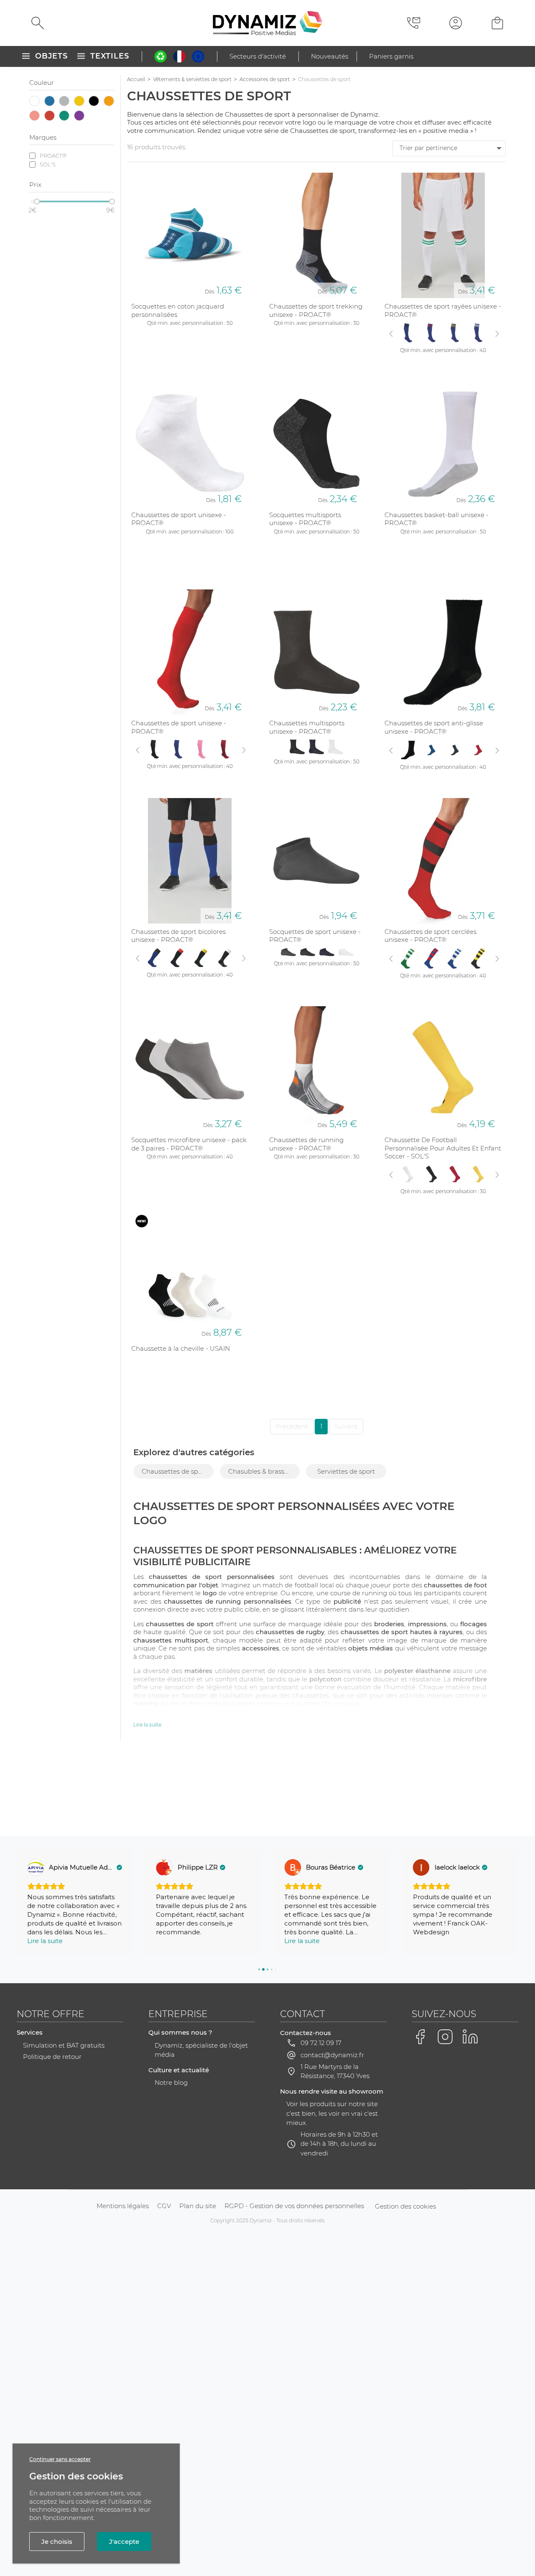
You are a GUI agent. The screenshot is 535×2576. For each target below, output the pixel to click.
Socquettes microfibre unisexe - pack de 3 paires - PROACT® (189, 1144)
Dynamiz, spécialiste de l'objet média (201, 2050)
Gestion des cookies (405, 2206)
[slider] (37, 201)
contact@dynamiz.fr (332, 2055)
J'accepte (124, 2542)
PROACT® (53, 156)
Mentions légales (123, 2206)
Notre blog (171, 2082)
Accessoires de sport (265, 79)
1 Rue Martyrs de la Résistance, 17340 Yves (335, 2071)
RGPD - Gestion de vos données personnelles (294, 2206)
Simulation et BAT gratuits (64, 2045)
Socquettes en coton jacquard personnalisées (178, 310)
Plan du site (198, 2206)
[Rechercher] (38, 23)
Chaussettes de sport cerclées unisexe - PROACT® (431, 936)
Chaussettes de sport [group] (174, 1471)
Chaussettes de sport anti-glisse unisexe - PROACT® (434, 727)
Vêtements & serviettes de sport (192, 79)
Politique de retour (52, 2057)
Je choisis (57, 2542)
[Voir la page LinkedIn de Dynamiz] (470, 2037)
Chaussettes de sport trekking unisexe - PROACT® (316, 310)
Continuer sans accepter (60, 2459)
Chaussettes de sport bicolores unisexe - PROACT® (178, 936)
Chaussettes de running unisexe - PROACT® (306, 1144)
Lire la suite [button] (45, 1941)
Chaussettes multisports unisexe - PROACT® (307, 727)
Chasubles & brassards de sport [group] (264, 1471)
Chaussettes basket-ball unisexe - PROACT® (437, 519)
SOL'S (48, 164)
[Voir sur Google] (36, 1867)
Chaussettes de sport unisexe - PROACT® (179, 519)
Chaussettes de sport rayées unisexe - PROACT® (443, 310)
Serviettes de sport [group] (346, 1471)
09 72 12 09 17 (321, 2043)
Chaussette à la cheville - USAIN (181, 1348)
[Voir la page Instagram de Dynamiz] (445, 2037)
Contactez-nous (306, 2033)
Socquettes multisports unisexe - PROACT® (305, 519)
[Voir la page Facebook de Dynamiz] (420, 2037)
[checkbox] (35, 102)
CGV (164, 2206)
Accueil (136, 79)
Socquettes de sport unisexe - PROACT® (315, 936)
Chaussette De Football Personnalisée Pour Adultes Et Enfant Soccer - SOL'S (443, 1148)
